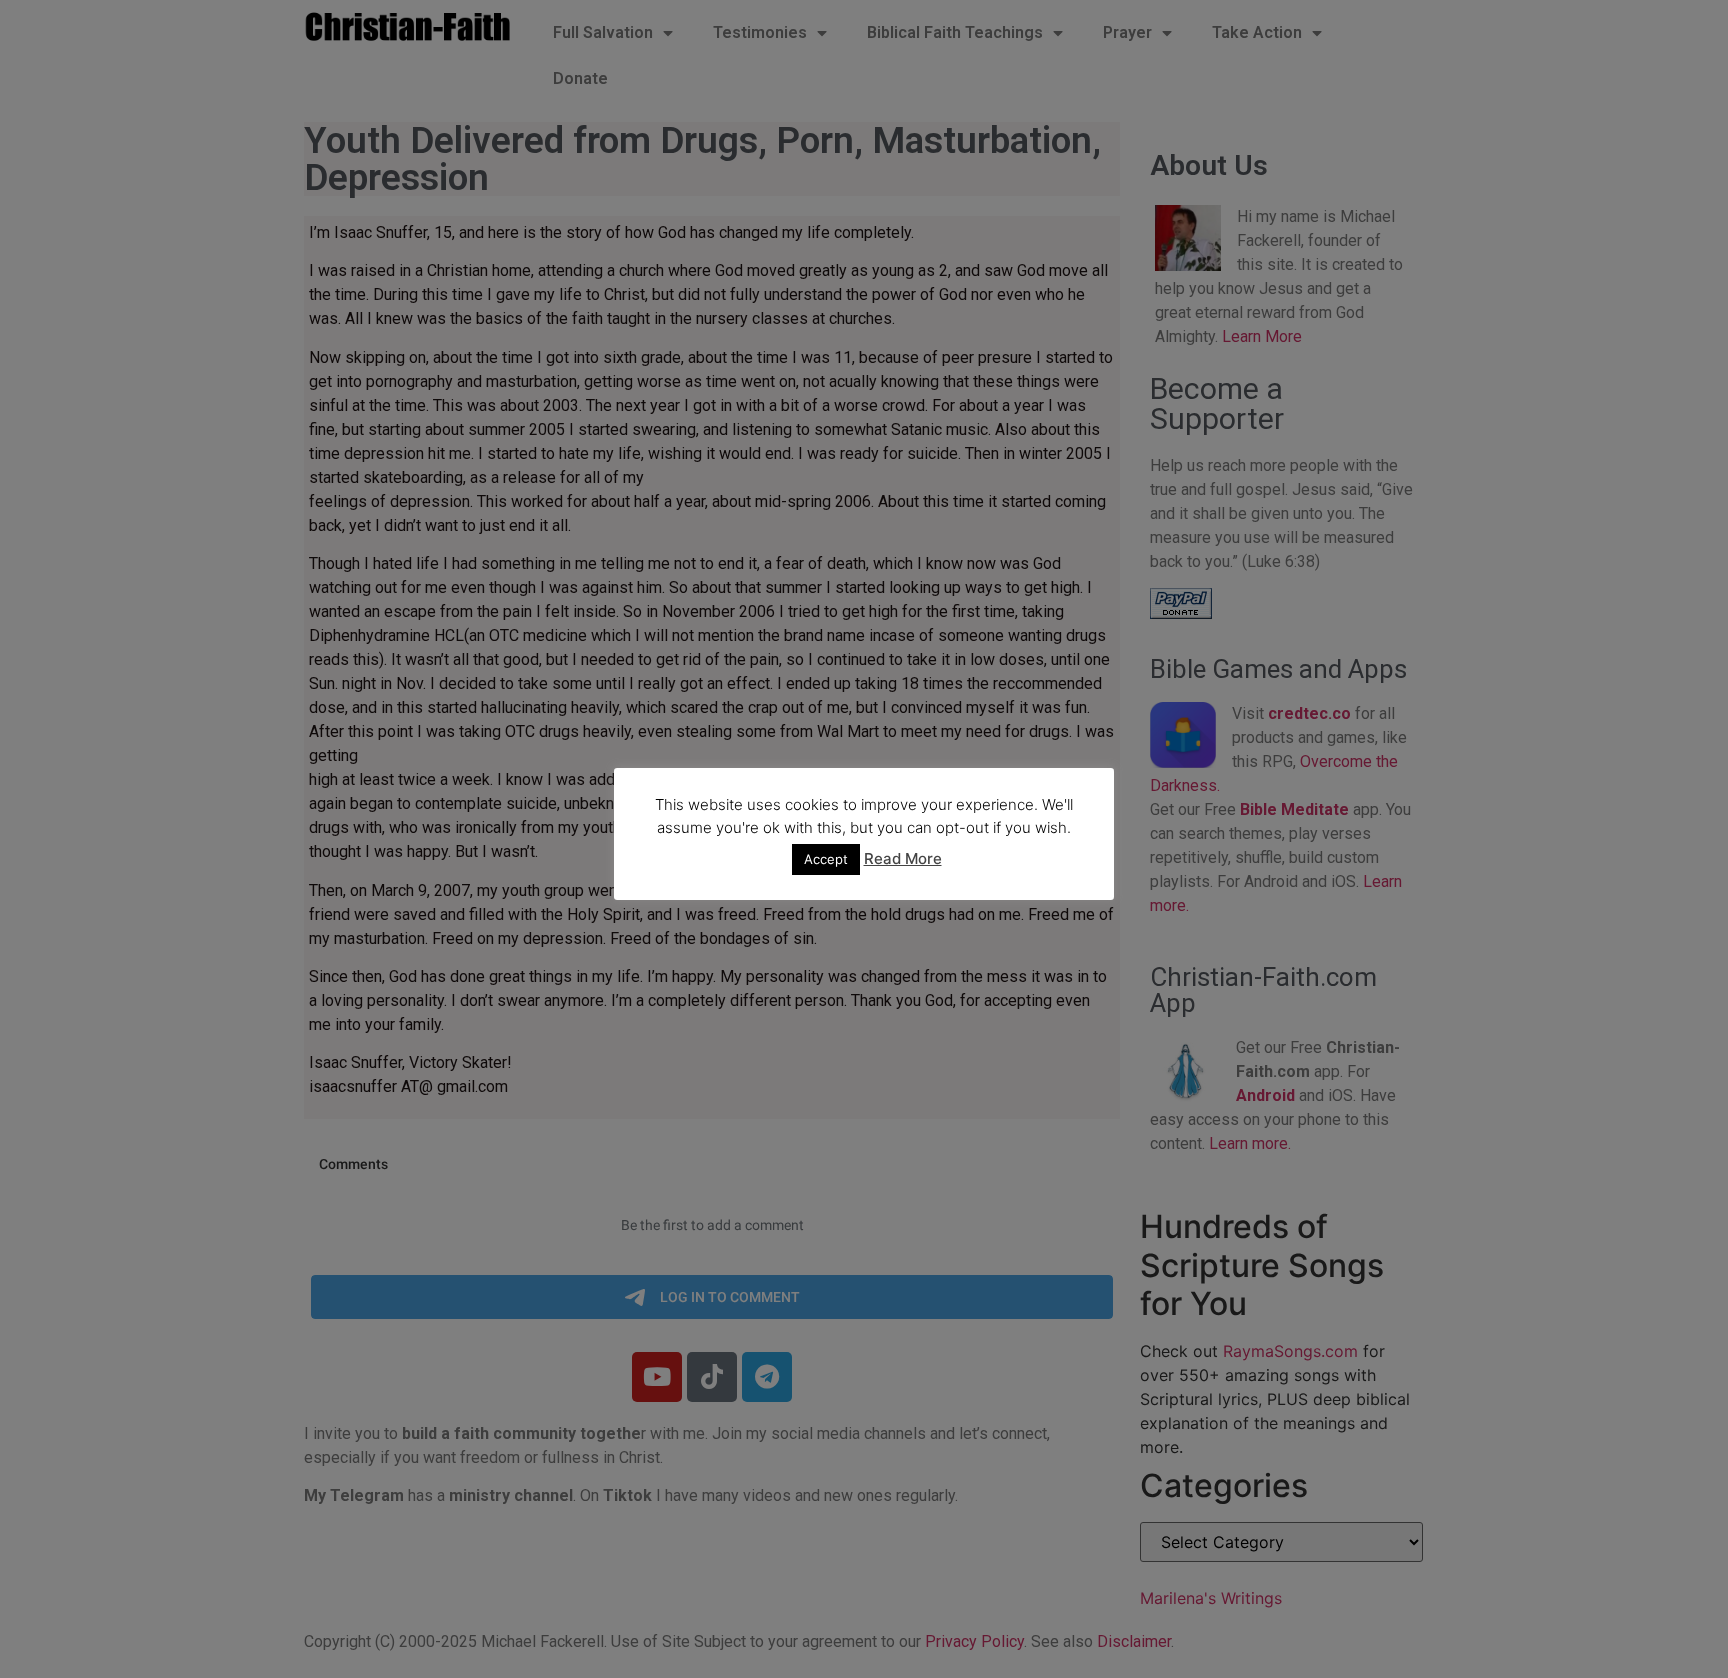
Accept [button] (826, 859)
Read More (903, 858)
